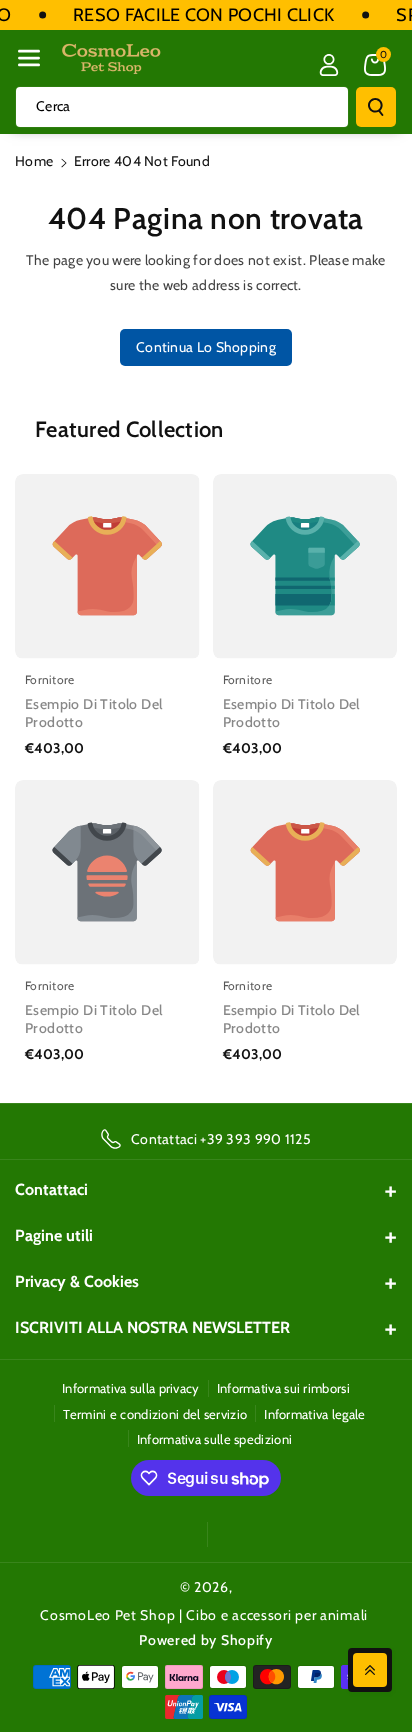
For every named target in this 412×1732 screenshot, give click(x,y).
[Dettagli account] (329, 65)
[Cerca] (376, 107)
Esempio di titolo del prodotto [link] (93, 713)
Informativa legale (314, 1414)
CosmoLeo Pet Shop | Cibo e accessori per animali (204, 1615)
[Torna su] (370, 1670)
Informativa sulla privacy (131, 1388)
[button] (29, 58)
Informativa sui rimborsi (283, 1388)
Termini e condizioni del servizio (155, 1414)
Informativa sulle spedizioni (214, 1439)
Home (34, 161)
